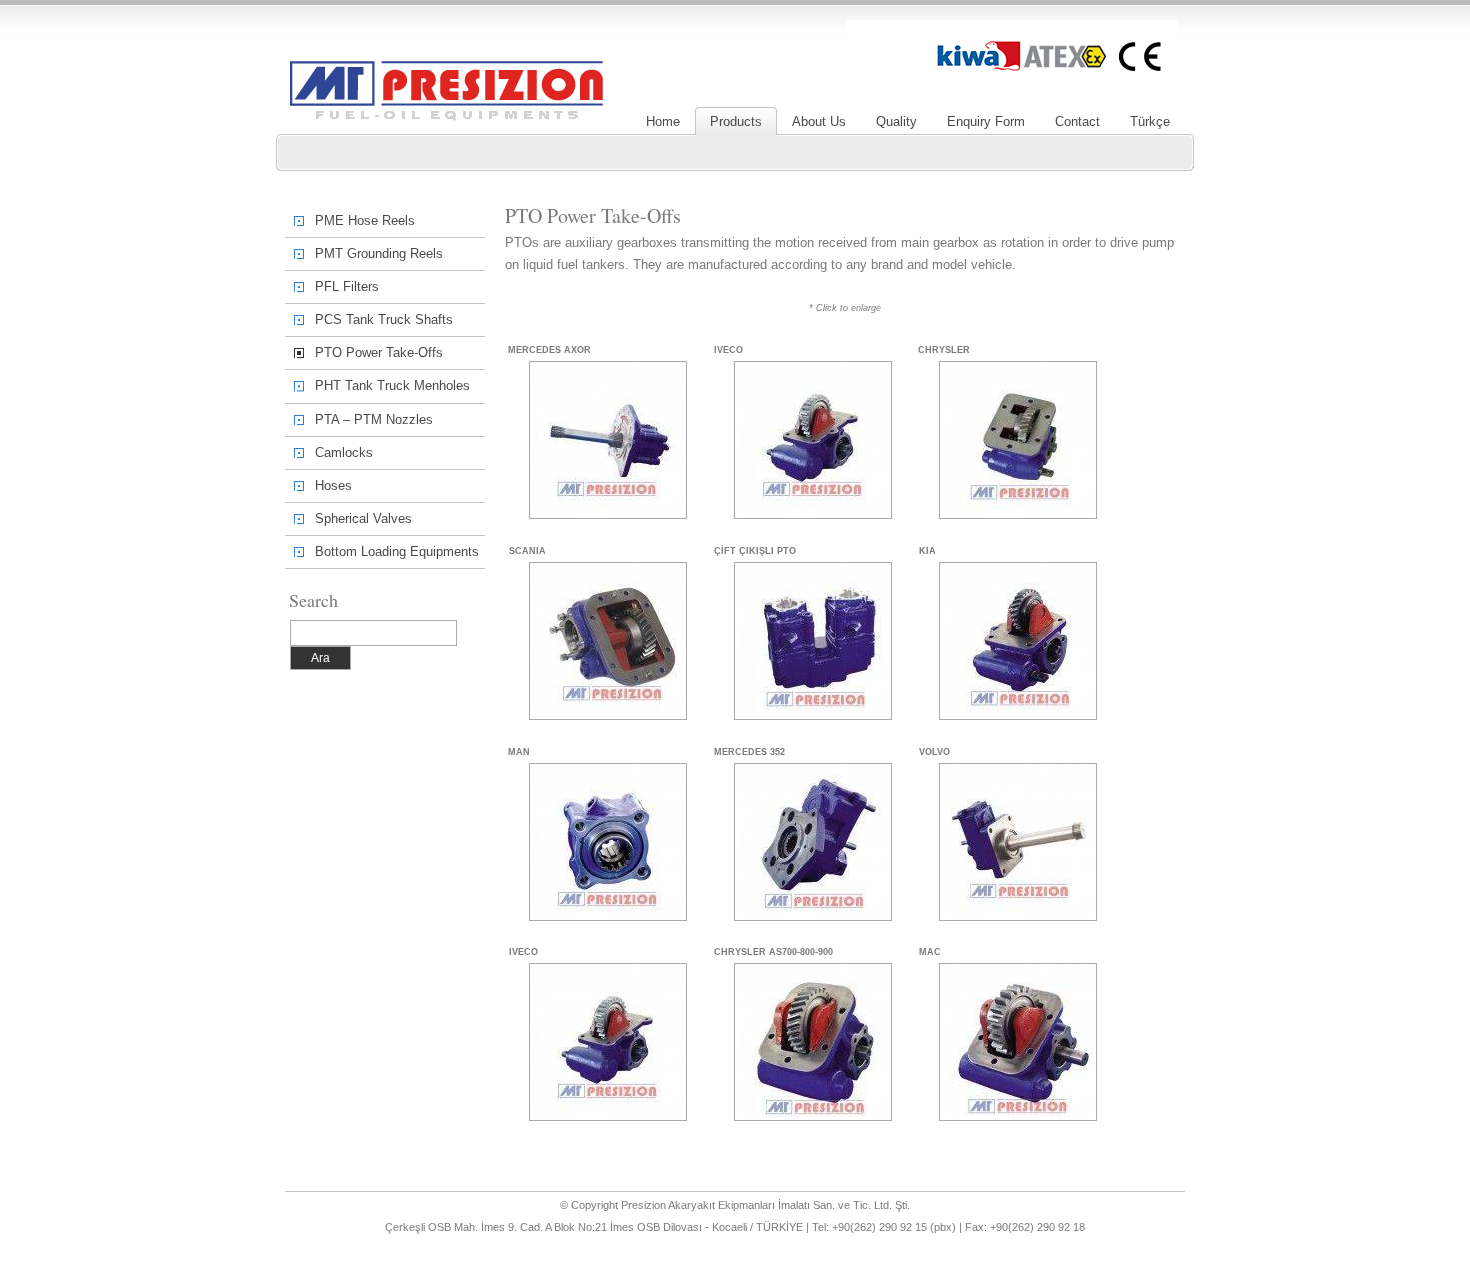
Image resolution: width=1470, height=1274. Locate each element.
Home (663, 121)
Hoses (333, 485)
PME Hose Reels (365, 220)
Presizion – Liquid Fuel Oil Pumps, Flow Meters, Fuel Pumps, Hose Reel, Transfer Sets (446, 63)
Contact (1077, 121)
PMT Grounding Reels (379, 253)
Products (736, 121)
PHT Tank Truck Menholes (392, 385)
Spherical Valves (363, 518)
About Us (819, 121)
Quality (896, 121)
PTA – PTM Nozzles (374, 419)
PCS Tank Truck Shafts (384, 319)
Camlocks (344, 452)
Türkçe (1150, 121)
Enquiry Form (986, 121)
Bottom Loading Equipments (397, 551)
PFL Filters (347, 286)
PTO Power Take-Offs (379, 352)
